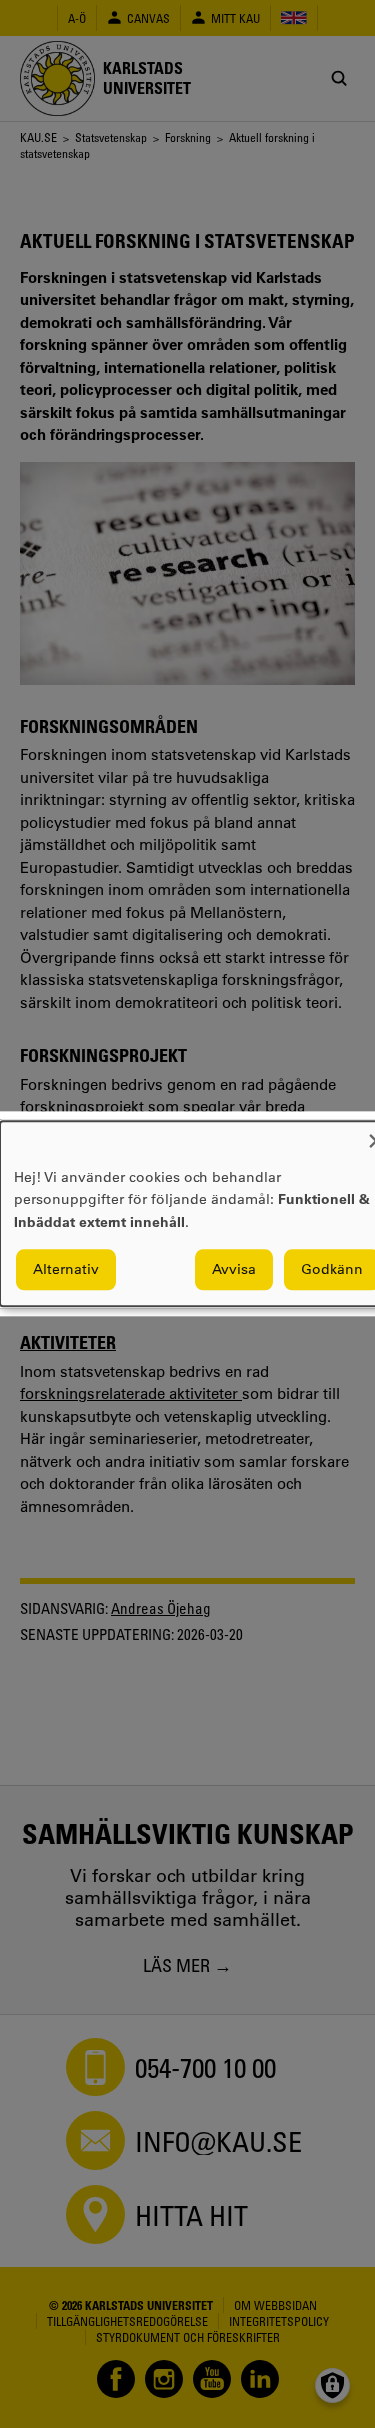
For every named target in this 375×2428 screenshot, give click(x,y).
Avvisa (234, 1270)
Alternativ (66, 1270)
